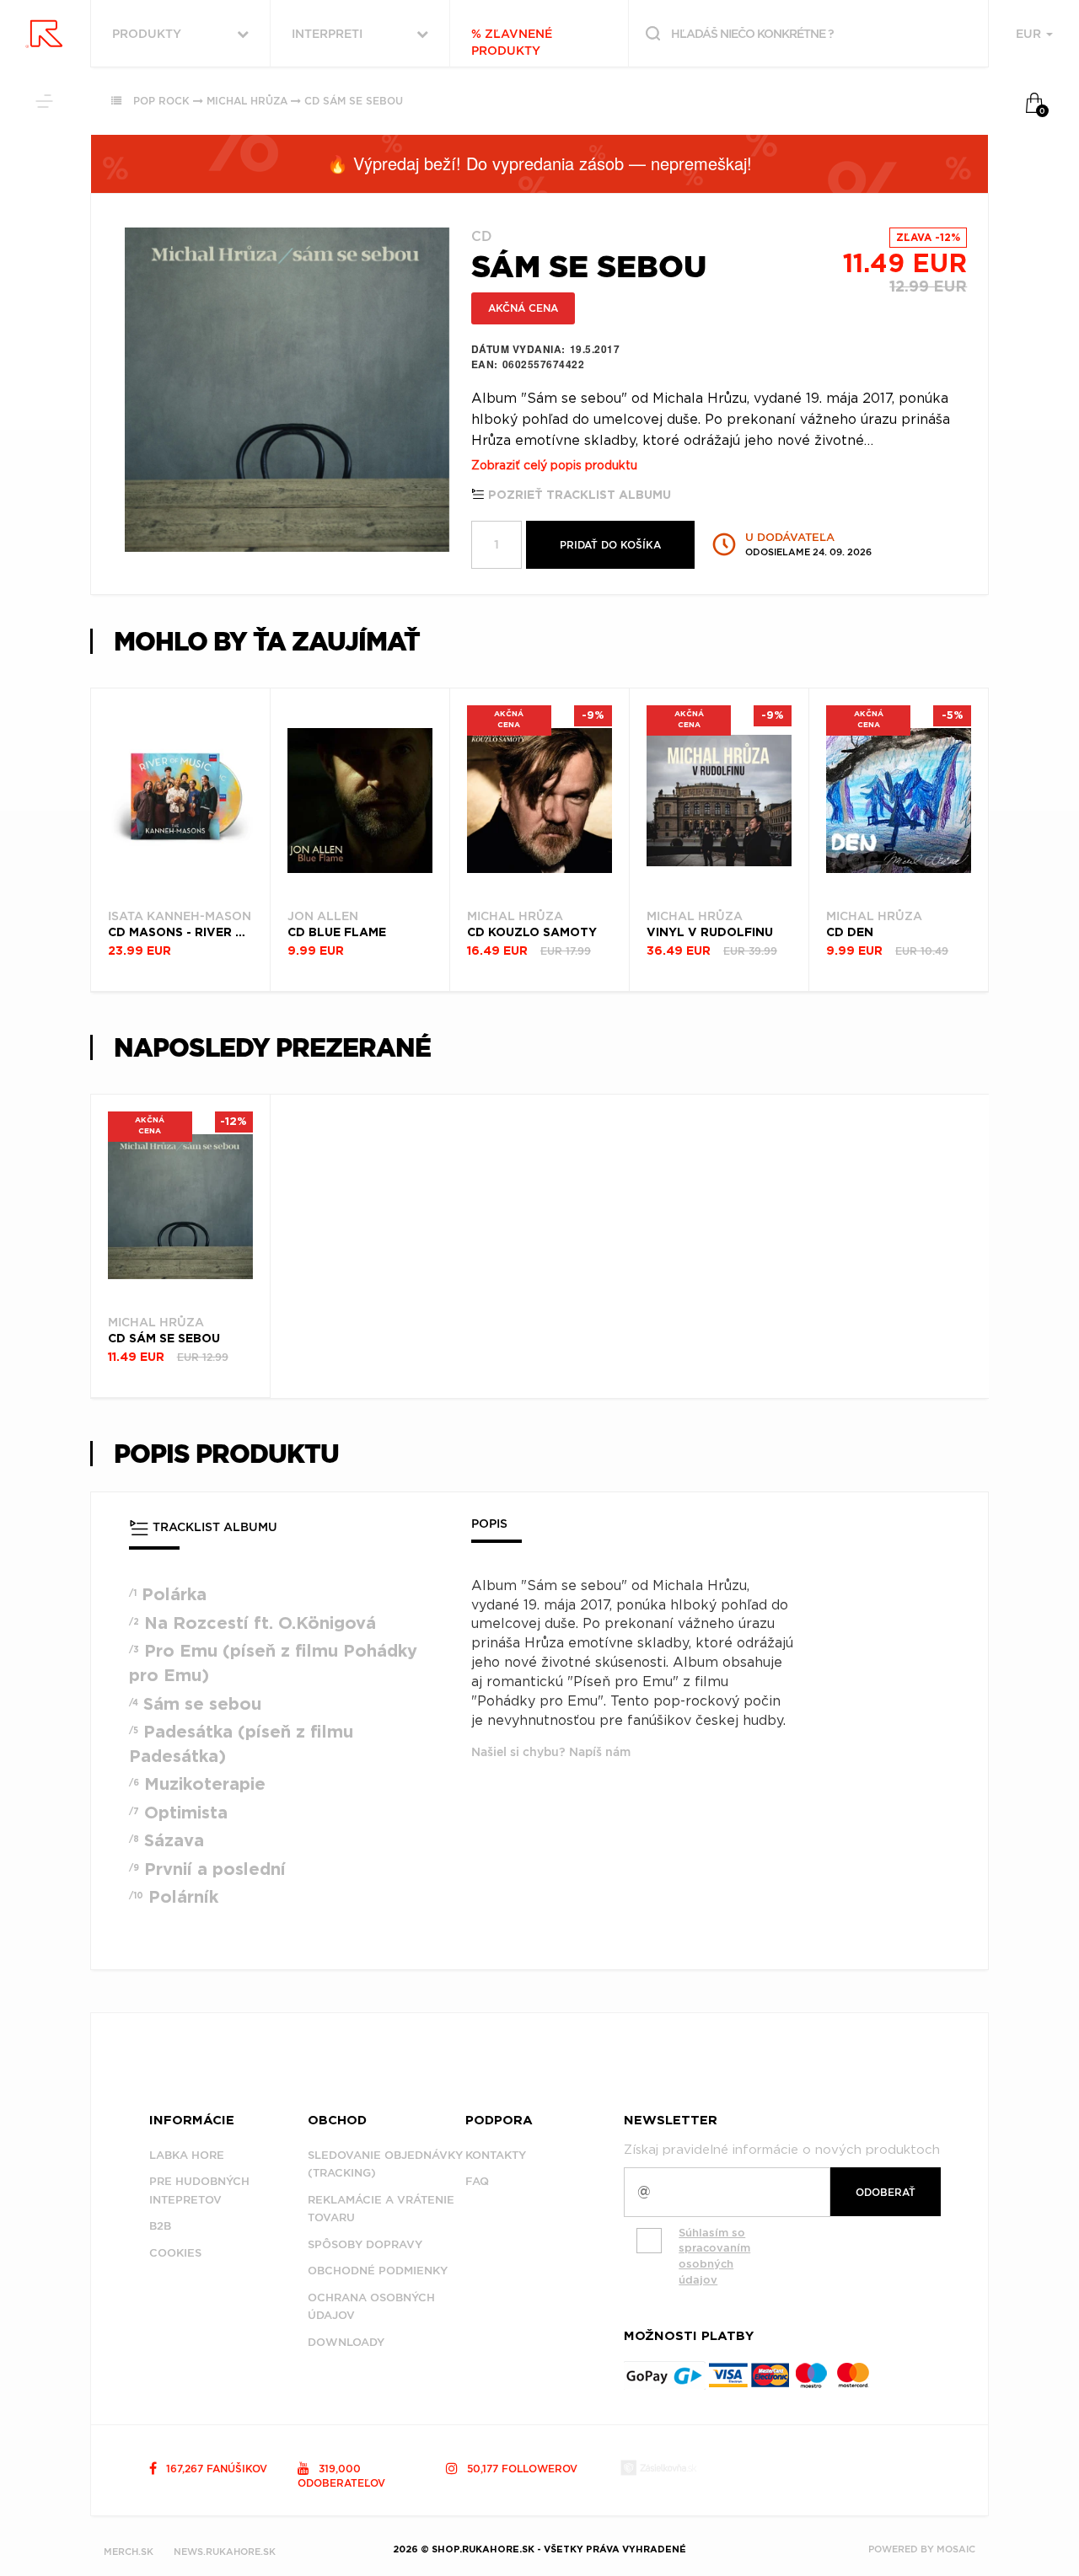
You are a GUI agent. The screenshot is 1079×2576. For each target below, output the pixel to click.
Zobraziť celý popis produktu (554, 466)
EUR (1030, 34)
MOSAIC (956, 2549)
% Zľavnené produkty (512, 42)
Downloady (346, 2342)
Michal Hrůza (247, 101)
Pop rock (161, 101)
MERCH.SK (129, 2552)
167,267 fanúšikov (215, 2469)
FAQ (477, 2181)
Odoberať (886, 2192)
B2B (160, 2226)
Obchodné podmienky (378, 2271)
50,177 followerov (521, 2469)
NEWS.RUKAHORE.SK (225, 2552)
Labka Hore (187, 2155)
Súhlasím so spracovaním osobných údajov (714, 2256)
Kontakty (496, 2155)
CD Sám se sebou (354, 101)
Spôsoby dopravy (365, 2244)
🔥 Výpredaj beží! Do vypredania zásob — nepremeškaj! (539, 163)
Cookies (175, 2253)
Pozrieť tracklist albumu (578, 495)
